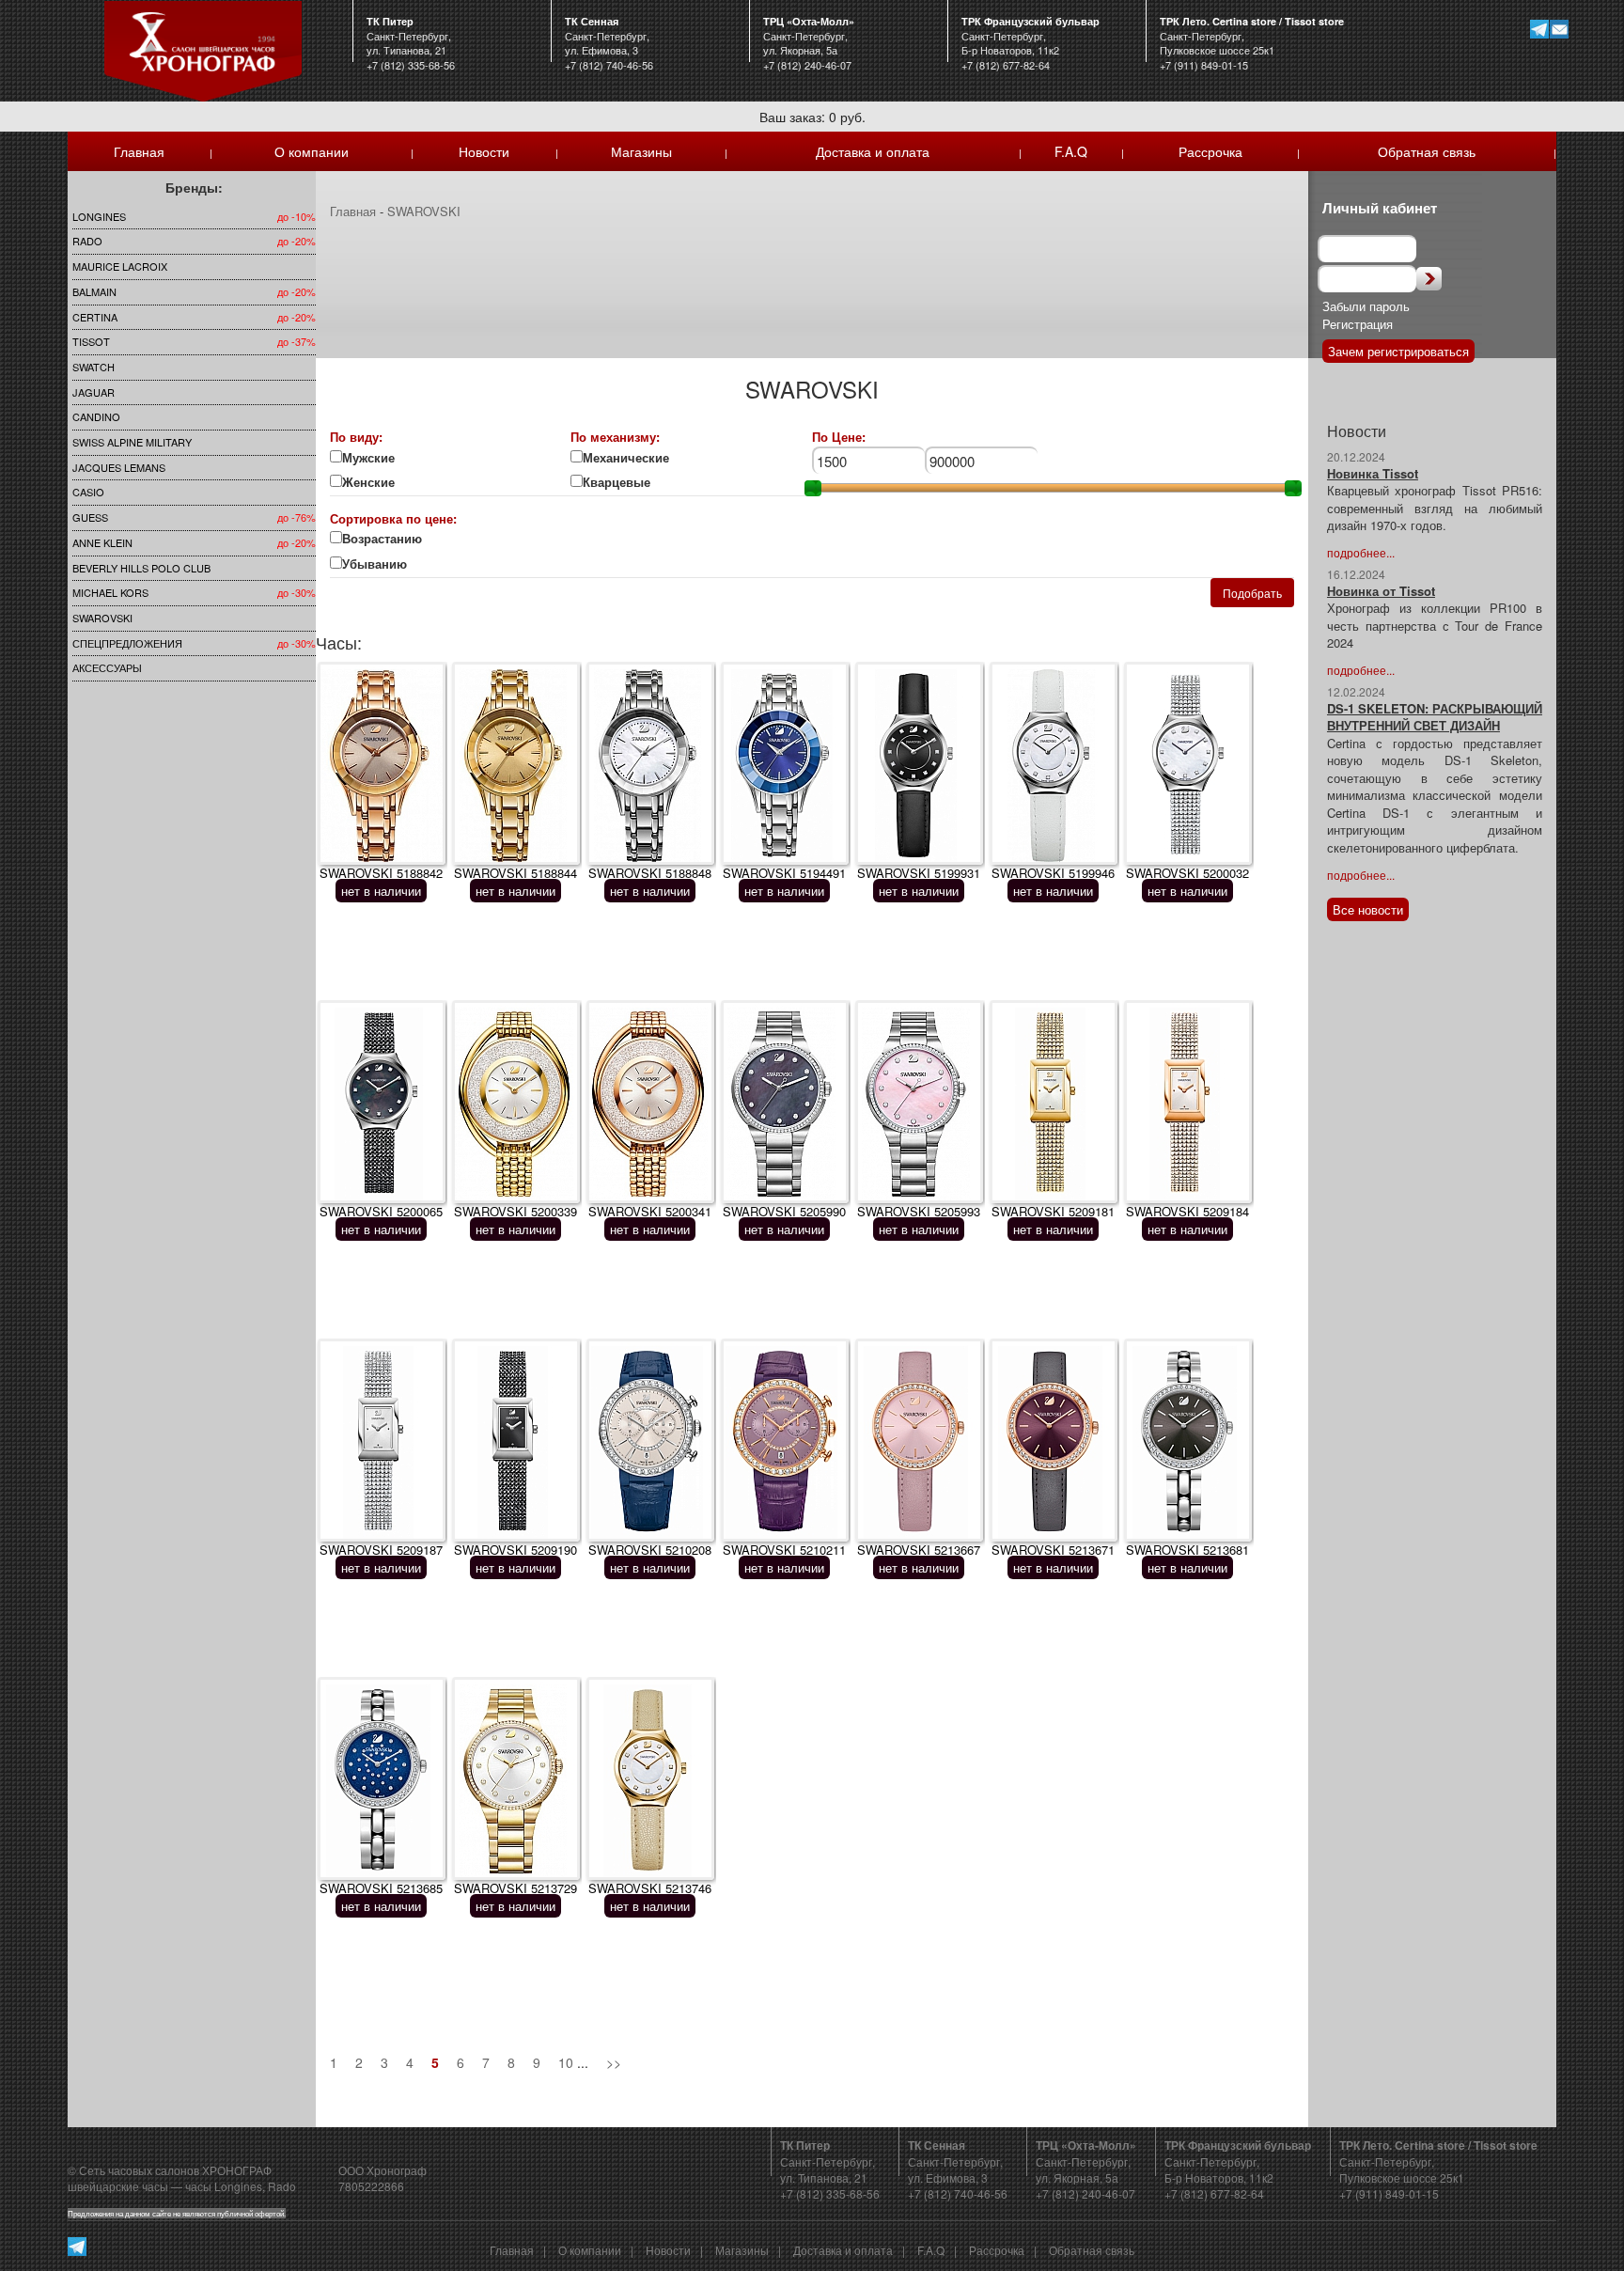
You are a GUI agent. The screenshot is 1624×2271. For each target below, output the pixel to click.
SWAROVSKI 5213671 (1053, 1550)
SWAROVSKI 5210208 (650, 1550)
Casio (88, 492)
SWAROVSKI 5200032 (1187, 873)
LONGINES (99, 216)
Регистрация (1358, 324)
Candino (96, 416)
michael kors (110, 592)
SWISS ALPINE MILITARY (132, 442)
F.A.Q (1071, 151)
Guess (90, 517)
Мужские (368, 458)
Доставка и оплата (873, 151)
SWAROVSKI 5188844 (515, 873)
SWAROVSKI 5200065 (381, 1211)
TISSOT (91, 341)
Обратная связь (1427, 151)
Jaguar (94, 392)
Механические (626, 458)
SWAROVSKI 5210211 (784, 1550)
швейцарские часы (118, 2186)
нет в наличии (381, 891)
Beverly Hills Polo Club (141, 568)
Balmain (94, 291)
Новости (484, 151)
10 (566, 2062)
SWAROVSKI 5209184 (1187, 1211)
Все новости (1368, 909)
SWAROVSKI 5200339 (515, 1211)
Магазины (641, 151)
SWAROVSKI (102, 618)
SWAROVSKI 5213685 (381, 1888)
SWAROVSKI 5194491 (784, 873)
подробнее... (1361, 552)
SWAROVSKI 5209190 (515, 1550)
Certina (95, 317)
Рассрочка (1210, 151)
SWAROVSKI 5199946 (1053, 873)
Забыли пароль (1366, 306)
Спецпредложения (127, 643)
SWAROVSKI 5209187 (381, 1550)
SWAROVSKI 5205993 (919, 1211)
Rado (87, 241)
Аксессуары (107, 667)
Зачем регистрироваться (1398, 351)
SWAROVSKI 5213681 (1187, 1550)
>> (614, 2062)
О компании (312, 151)
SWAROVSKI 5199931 (919, 873)
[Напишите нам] (1559, 29)
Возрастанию (382, 539)
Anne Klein (102, 542)
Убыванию (386, 564)
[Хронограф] (203, 49)
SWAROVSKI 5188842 (381, 873)
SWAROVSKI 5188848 (650, 873)
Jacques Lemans (119, 467)
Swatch (94, 367)
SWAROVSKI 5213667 (919, 1550)
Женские (370, 482)
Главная (139, 151)
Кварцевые (628, 482)
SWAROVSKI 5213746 (650, 1888)
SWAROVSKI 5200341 (650, 1211)
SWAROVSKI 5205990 (784, 1211)
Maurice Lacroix (120, 266)
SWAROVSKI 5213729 (515, 1888)
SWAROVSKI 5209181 (1053, 1211)
